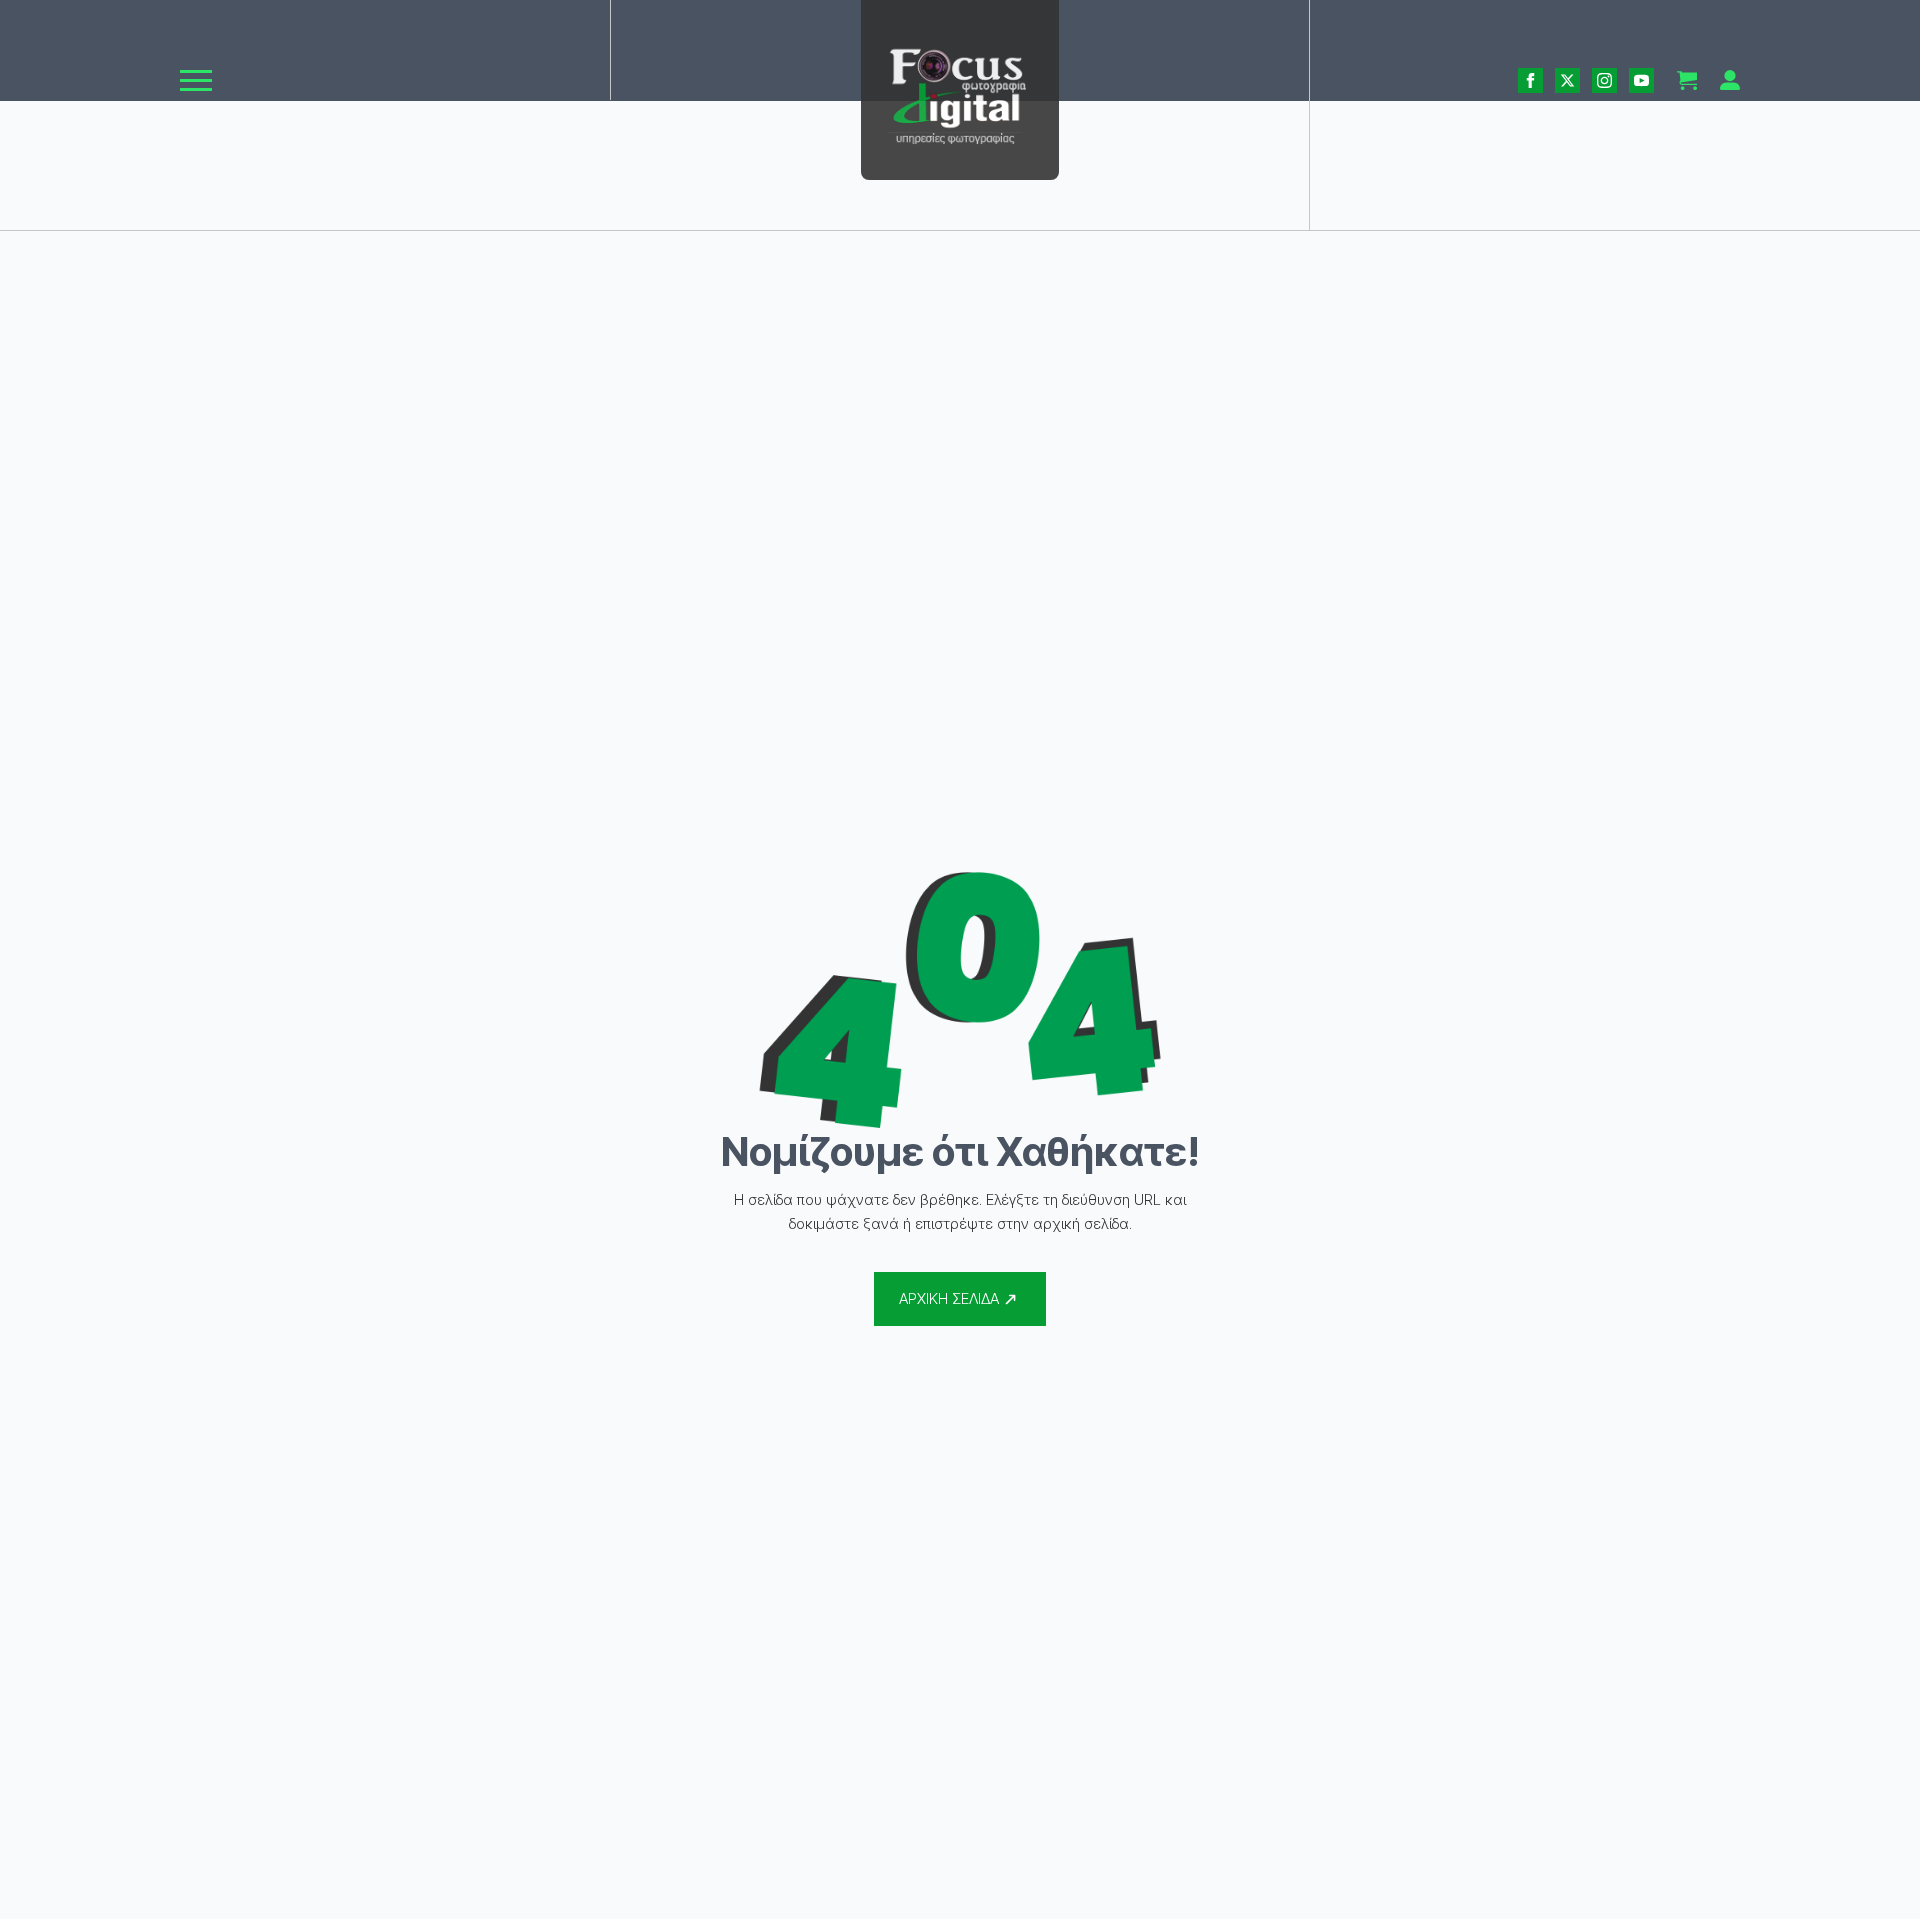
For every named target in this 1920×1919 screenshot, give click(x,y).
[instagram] (1604, 80)
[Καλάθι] (1687, 80)
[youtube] (1641, 80)
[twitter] (1567, 80)
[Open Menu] (196, 80)
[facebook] (1530, 80)
